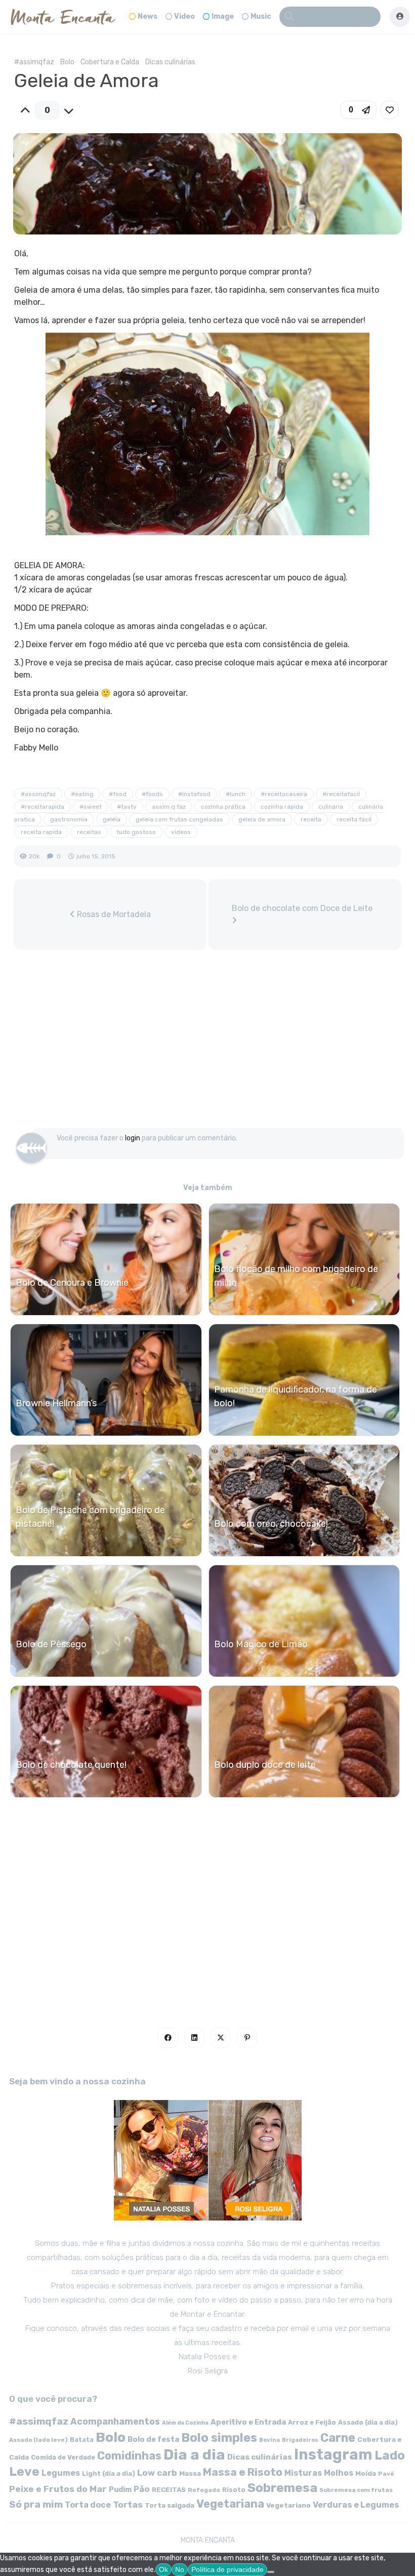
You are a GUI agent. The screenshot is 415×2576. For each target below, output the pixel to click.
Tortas (128, 2505)
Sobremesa (282, 2488)
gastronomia (69, 819)
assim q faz (169, 807)
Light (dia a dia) (109, 2473)
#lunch (236, 794)
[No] (271, 2572)
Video (184, 16)
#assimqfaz (34, 62)
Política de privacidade (227, 2569)
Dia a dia (194, 2454)
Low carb (157, 2473)
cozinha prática (223, 807)
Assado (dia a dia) (368, 2422)
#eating (82, 794)
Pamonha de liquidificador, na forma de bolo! (296, 1396)
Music (261, 16)
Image (223, 16)
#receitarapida (43, 807)
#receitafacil (341, 794)
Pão (142, 2489)
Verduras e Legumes (356, 2505)
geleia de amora (262, 819)
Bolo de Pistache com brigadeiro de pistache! (90, 1517)
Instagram (333, 2454)
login (133, 1138)
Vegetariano (288, 2505)
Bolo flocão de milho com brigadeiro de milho (296, 1276)
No (180, 2569)
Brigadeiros (300, 2440)
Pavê (386, 2474)
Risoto (234, 2490)
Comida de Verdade (63, 2457)
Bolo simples (219, 2438)
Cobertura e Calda (110, 62)
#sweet (91, 807)
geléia (112, 819)
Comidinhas (129, 2456)
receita (311, 819)
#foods (152, 794)
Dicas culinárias (170, 62)
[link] (390, 110)
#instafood (194, 794)
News (148, 16)
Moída (366, 2473)
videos (181, 832)
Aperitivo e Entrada (248, 2422)
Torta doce (88, 2505)
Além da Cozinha (185, 2423)
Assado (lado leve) (38, 2440)
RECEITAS (169, 2490)
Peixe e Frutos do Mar (58, 2489)
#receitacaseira (284, 794)
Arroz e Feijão (312, 2422)
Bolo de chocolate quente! (71, 1765)
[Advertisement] (207, 1044)
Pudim (120, 2490)
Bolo (67, 62)
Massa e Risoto (243, 2472)
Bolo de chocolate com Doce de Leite (302, 908)
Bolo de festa (153, 2439)
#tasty (127, 807)
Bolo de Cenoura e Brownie (72, 1283)
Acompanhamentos (115, 2421)
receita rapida (41, 832)
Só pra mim (36, 2504)
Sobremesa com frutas (356, 2490)
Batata (82, 2440)
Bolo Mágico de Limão (261, 1644)
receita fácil (354, 819)
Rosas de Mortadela (113, 914)
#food (118, 794)
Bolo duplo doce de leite (265, 1765)
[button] (358, 110)
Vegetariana (230, 2504)
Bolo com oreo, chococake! (271, 1524)
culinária (331, 807)
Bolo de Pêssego (51, 1644)
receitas (89, 832)
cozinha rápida (282, 807)
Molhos (339, 2473)
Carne (338, 2438)
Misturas (303, 2473)
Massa (190, 2473)
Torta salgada (170, 2505)
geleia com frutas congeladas (179, 819)
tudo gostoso (136, 832)
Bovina (269, 2440)
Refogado (204, 2490)
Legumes (61, 2473)
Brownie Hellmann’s (56, 1403)
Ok (163, 2569)
